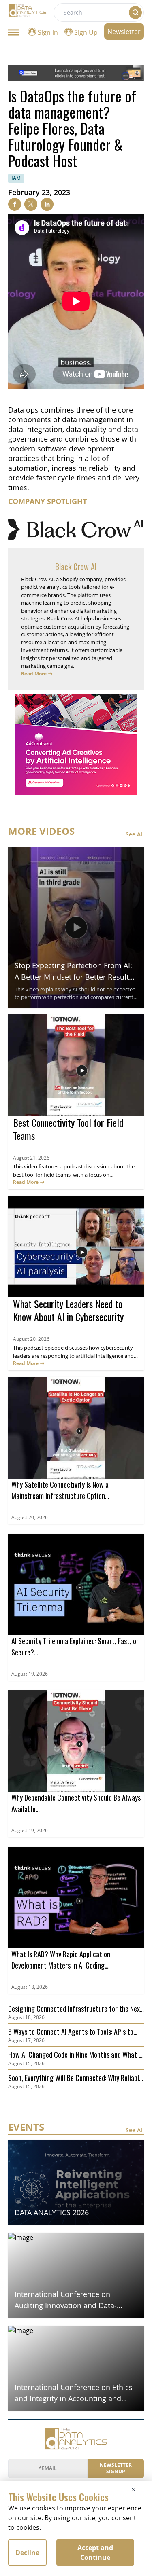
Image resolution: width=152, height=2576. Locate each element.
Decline (27, 2553)
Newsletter (124, 32)
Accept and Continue (95, 2553)
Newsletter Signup (116, 2468)
